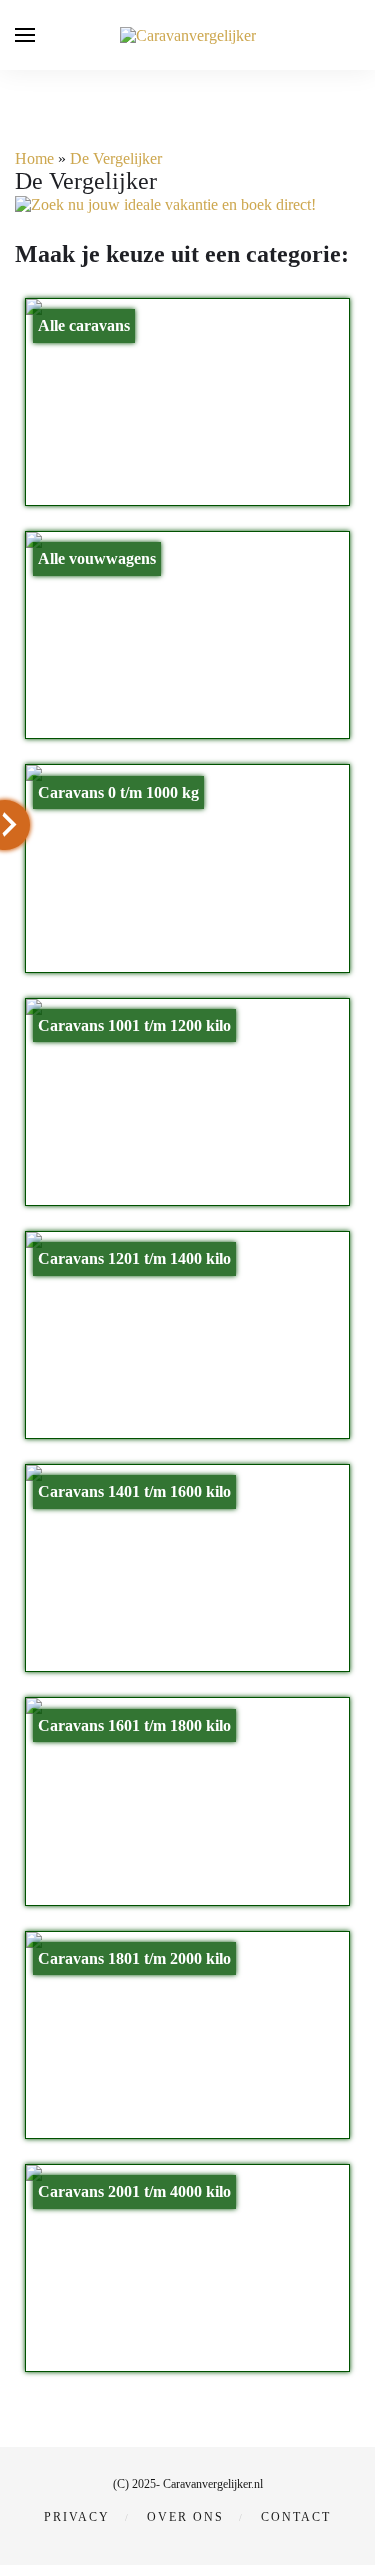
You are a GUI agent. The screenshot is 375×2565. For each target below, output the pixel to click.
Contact (296, 2517)
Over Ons (185, 2517)
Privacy (77, 2517)
